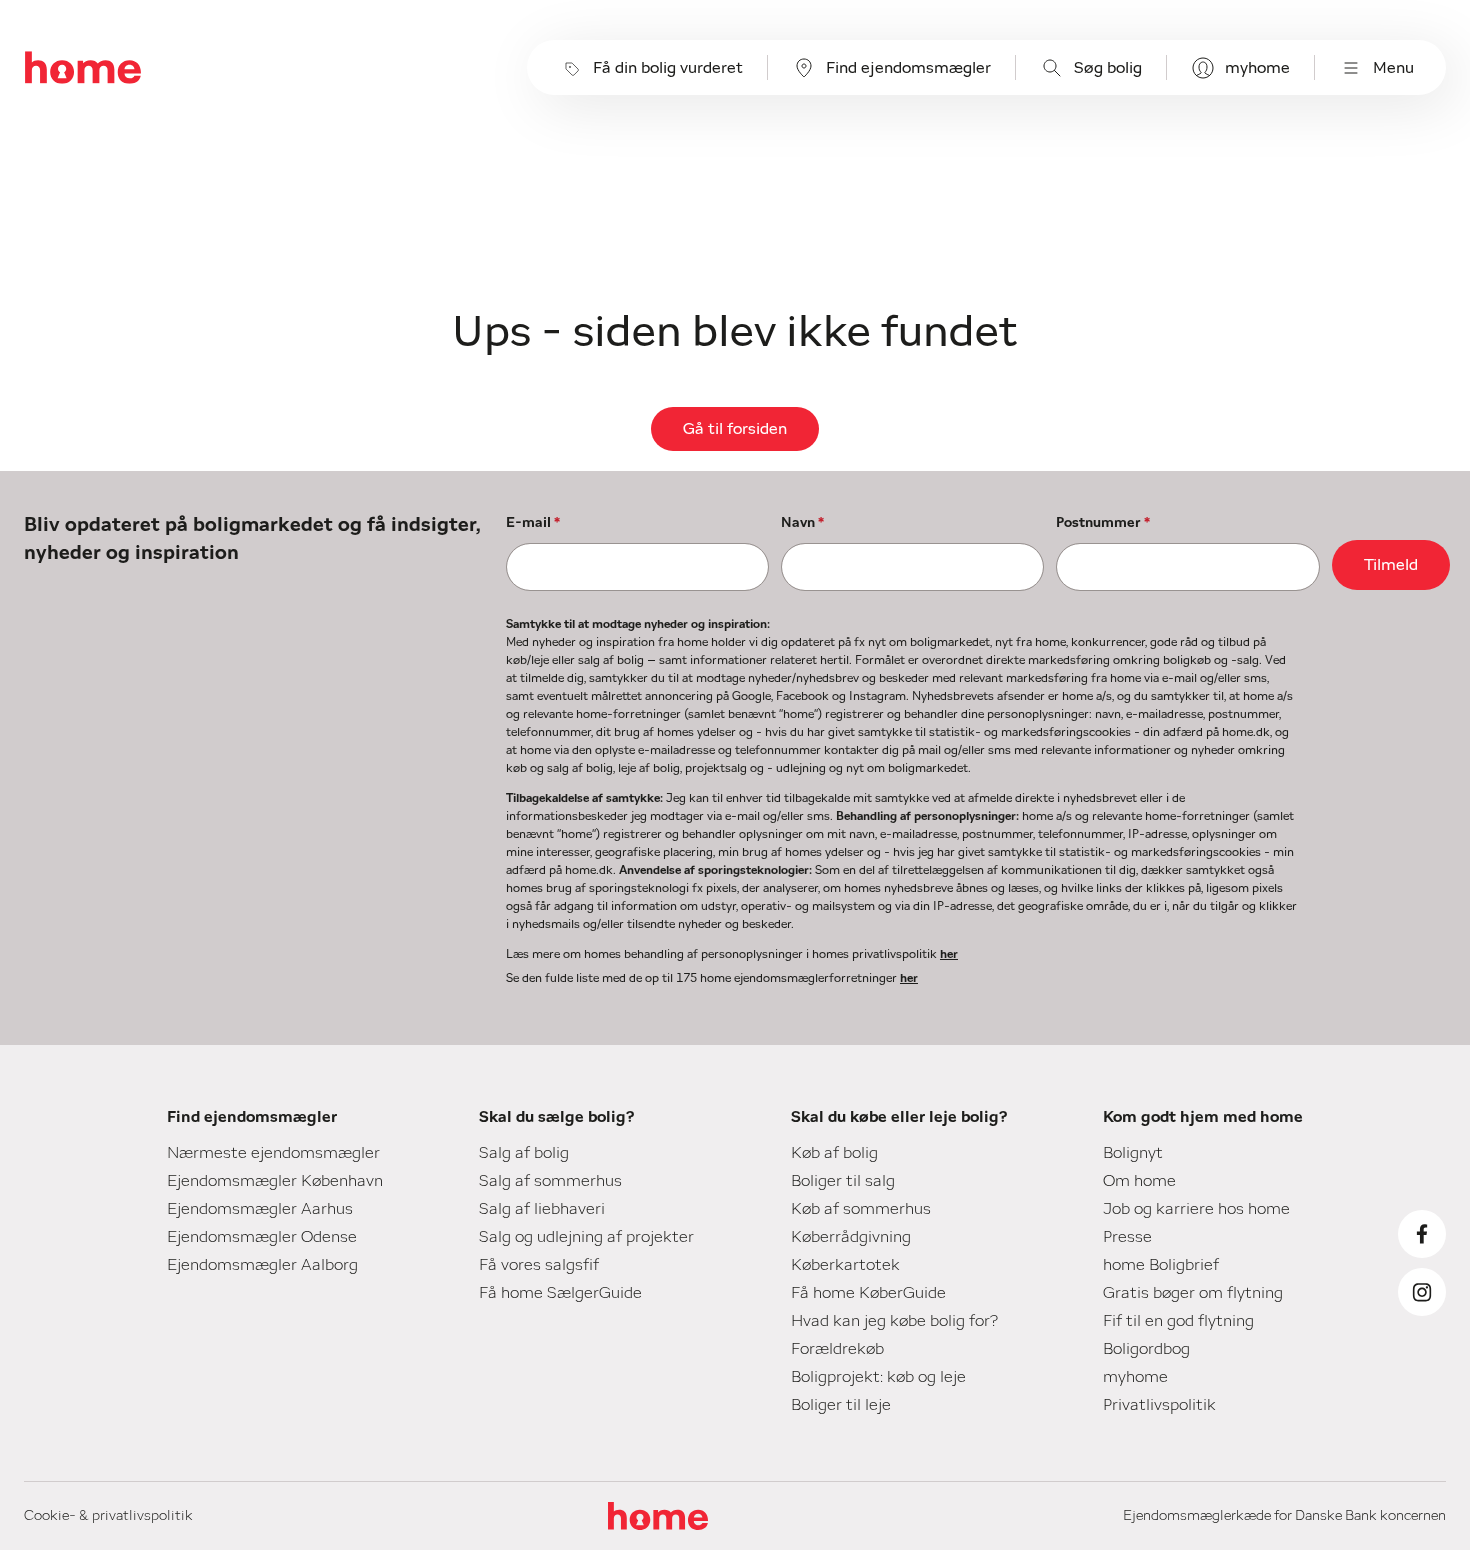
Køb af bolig (834, 1153)
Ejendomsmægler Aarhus (260, 1209)
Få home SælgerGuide (560, 1293)
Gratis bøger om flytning (1193, 1293)
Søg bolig (1108, 68)
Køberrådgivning (851, 1237)
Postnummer (1103, 523)
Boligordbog (1146, 1349)
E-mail (533, 523)
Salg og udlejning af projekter (586, 1237)
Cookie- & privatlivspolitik (108, 1516)
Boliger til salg (843, 1181)
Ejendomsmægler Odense (262, 1237)
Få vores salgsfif (539, 1265)
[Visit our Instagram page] (1422, 1292)
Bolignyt (1133, 1153)
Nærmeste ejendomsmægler (273, 1153)
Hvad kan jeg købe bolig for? (894, 1321)
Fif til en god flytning (1178, 1321)
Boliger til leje (841, 1405)
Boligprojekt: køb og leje (878, 1377)
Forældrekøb (837, 1349)
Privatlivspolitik (1159, 1405)
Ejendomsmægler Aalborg (262, 1265)
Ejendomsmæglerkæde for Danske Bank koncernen (1284, 1516)
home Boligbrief (1161, 1265)
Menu (1393, 68)
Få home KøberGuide (868, 1293)
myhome (1257, 68)
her (949, 954)
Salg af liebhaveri (542, 1209)
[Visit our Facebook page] (1422, 1234)
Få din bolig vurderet (668, 68)
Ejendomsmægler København (275, 1181)
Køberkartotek (845, 1265)
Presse (1127, 1237)
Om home (1139, 1181)
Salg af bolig (524, 1153)
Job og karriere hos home (1196, 1209)
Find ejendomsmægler (908, 68)
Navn (802, 523)
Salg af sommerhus (550, 1181)
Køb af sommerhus (861, 1209)
